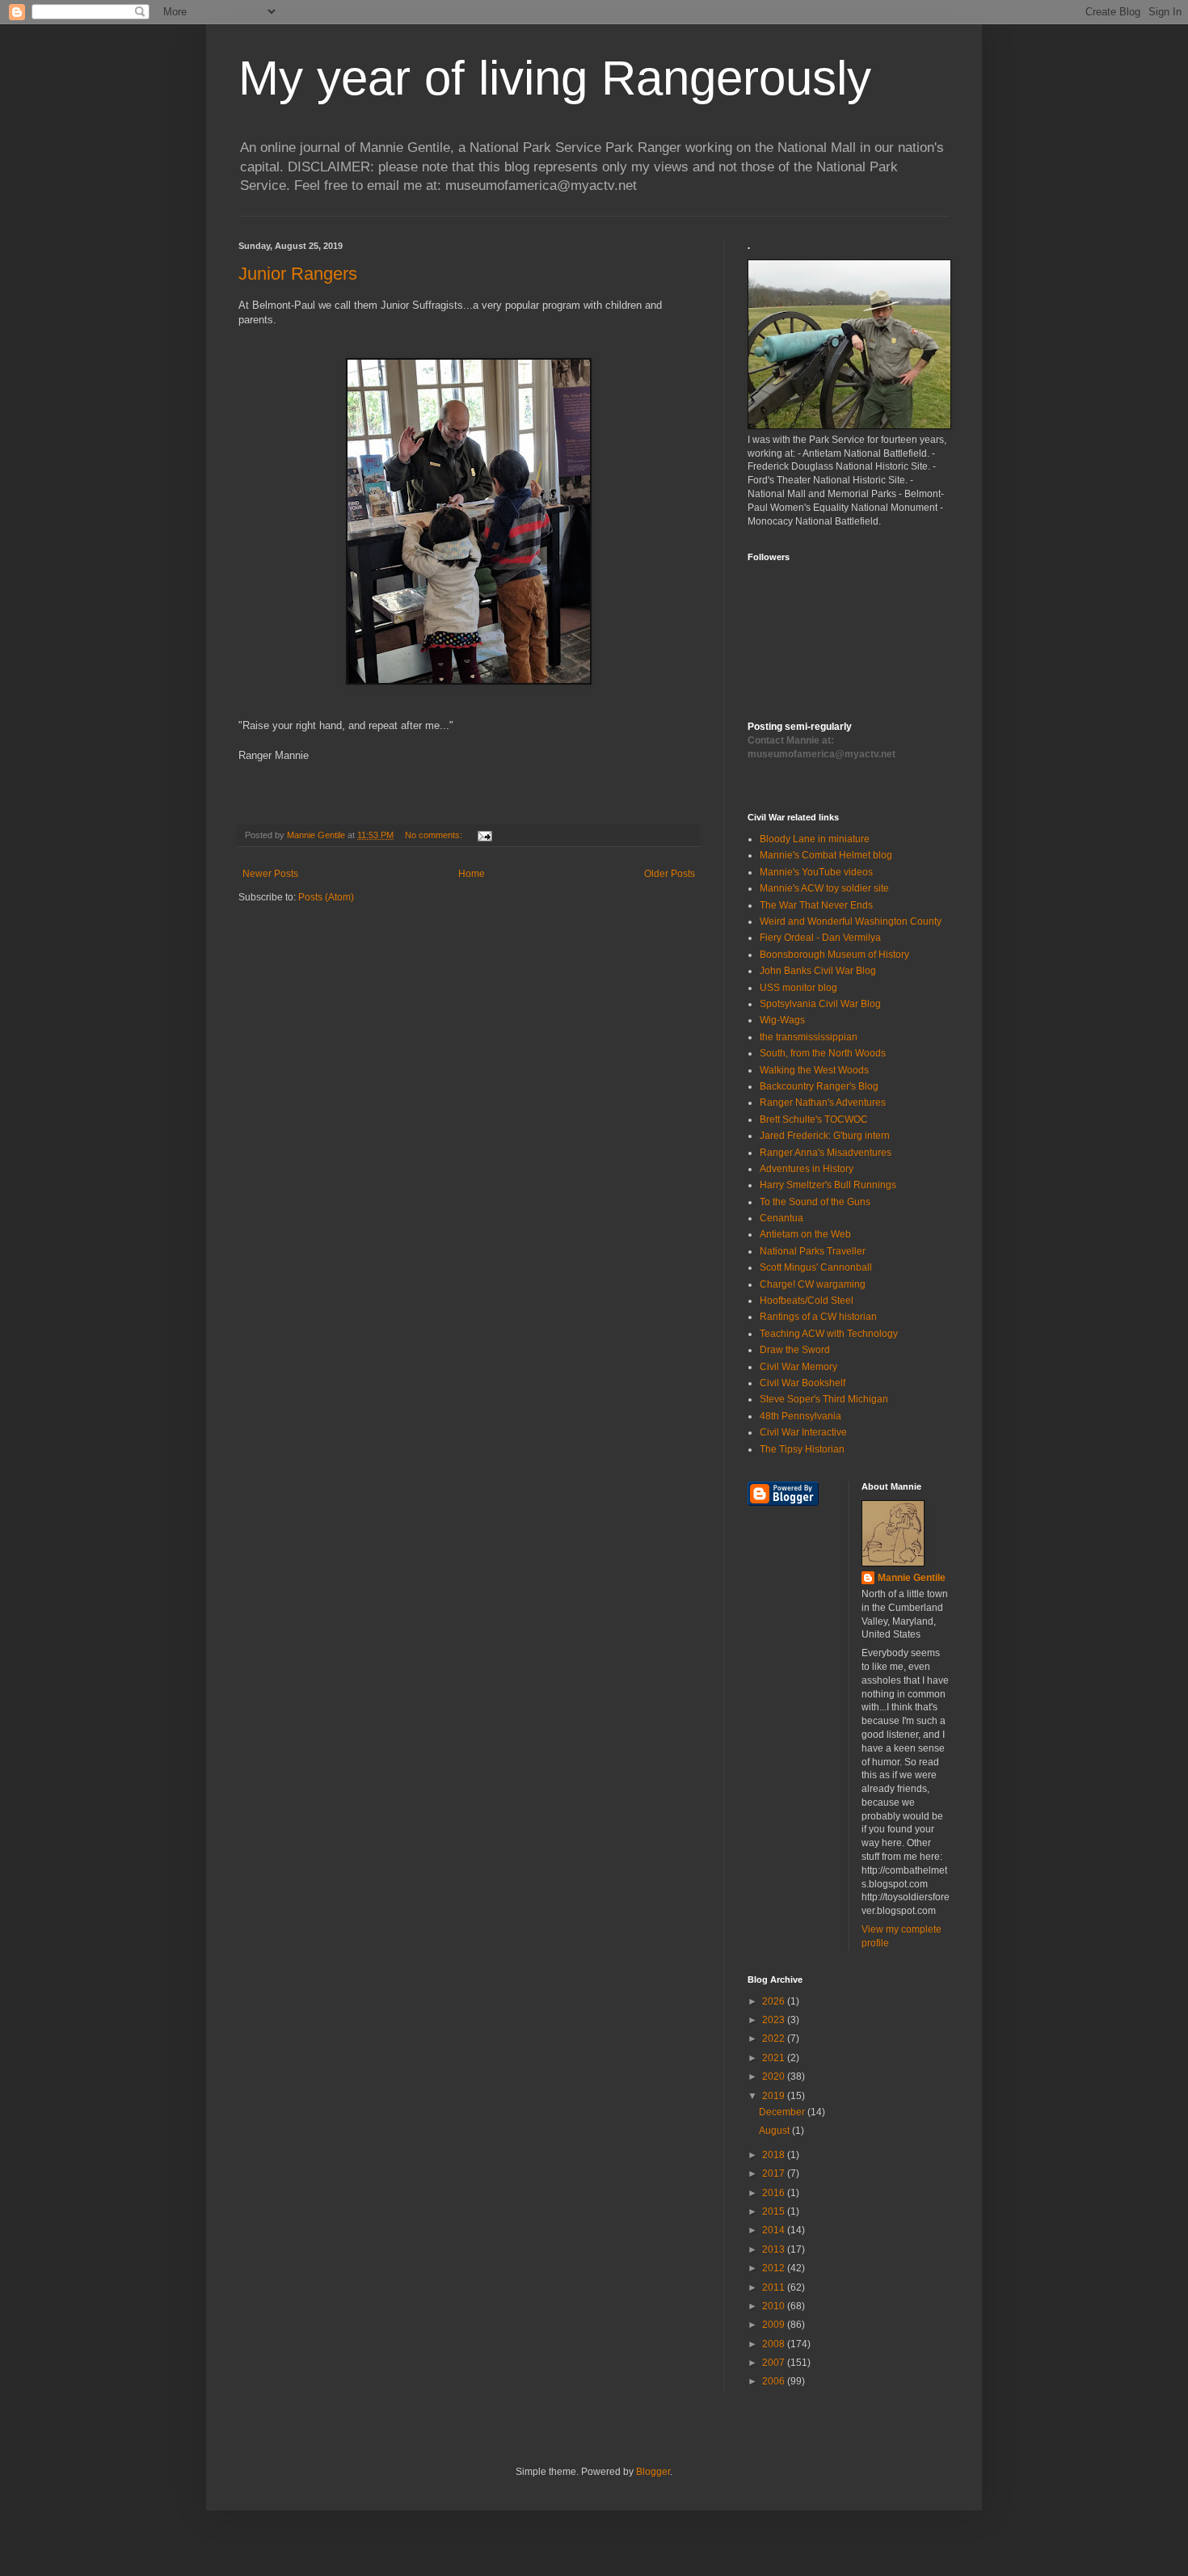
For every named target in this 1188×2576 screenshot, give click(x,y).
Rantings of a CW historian (818, 1317)
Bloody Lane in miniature (815, 839)
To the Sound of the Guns (815, 1202)
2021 (775, 2058)
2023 (775, 2020)
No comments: (435, 835)
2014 (775, 2230)
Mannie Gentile (912, 1578)
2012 (775, 2268)
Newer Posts (270, 874)
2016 (775, 2193)
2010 (775, 2306)
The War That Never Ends (816, 905)
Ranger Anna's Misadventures (826, 1153)
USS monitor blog (798, 988)
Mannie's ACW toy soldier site (824, 888)
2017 (775, 2173)
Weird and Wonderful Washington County (851, 921)
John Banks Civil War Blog (818, 971)
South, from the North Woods (823, 1053)
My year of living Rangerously (555, 78)
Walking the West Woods (814, 1070)
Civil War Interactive (803, 1432)
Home (472, 874)
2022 (775, 2038)
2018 (775, 2155)
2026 (775, 2001)
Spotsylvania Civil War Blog (820, 1004)
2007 (775, 2363)
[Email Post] (484, 835)
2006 (775, 2381)
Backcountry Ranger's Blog (819, 1086)
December (783, 2112)
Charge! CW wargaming (813, 1284)
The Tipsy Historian (802, 1449)
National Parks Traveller (813, 1251)
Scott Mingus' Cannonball (816, 1267)
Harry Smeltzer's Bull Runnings (828, 1185)
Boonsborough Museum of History (834, 955)
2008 (775, 2344)
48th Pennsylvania (800, 1416)
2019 (775, 2096)
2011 (775, 2287)
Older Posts (670, 874)
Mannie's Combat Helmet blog (826, 855)
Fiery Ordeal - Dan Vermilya (820, 938)
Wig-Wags (782, 1020)
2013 (775, 2249)
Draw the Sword (795, 1350)
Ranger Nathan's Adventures (823, 1102)
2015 (775, 2211)
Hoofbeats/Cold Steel (807, 1301)
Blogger (653, 2472)
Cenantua (781, 1218)
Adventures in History (807, 1169)
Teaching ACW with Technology (829, 1334)
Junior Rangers (298, 274)
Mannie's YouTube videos (816, 872)
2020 (775, 2076)
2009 (775, 2325)
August (775, 2131)
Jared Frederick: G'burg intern (825, 1136)
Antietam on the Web (805, 1234)
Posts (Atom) (326, 897)
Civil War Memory (798, 1367)
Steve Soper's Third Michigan (824, 1399)
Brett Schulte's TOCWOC (814, 1119)
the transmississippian (809, 1037)
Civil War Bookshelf (803, 1383)
